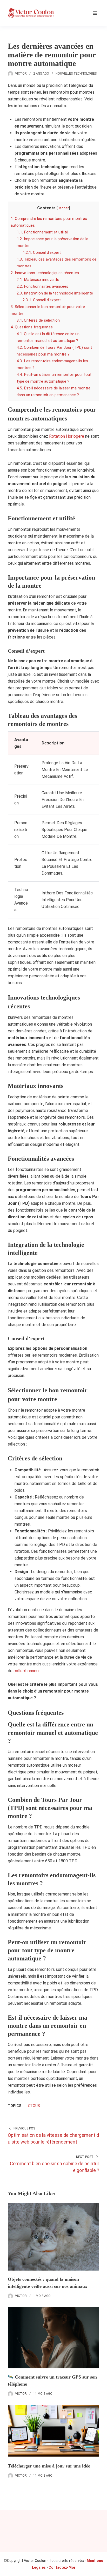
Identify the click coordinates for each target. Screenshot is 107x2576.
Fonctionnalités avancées (42, 286)
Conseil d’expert (42, 252)
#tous (34, 2106)
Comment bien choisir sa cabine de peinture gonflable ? (55, 2167)
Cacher (63, 208)
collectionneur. (27, 1671)
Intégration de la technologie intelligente (55, 293)
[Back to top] (102, 2571)
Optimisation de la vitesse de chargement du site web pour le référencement (53, 2138)
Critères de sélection (38, 320)
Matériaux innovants (38, 280)
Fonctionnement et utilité (42, 232)
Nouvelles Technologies (76, 74)
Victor (21, 74)
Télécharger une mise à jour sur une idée (49, 2466)
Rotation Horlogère (67, 436)
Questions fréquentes (32, 327)
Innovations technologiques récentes (45, 273)
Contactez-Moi (62, 2567)
